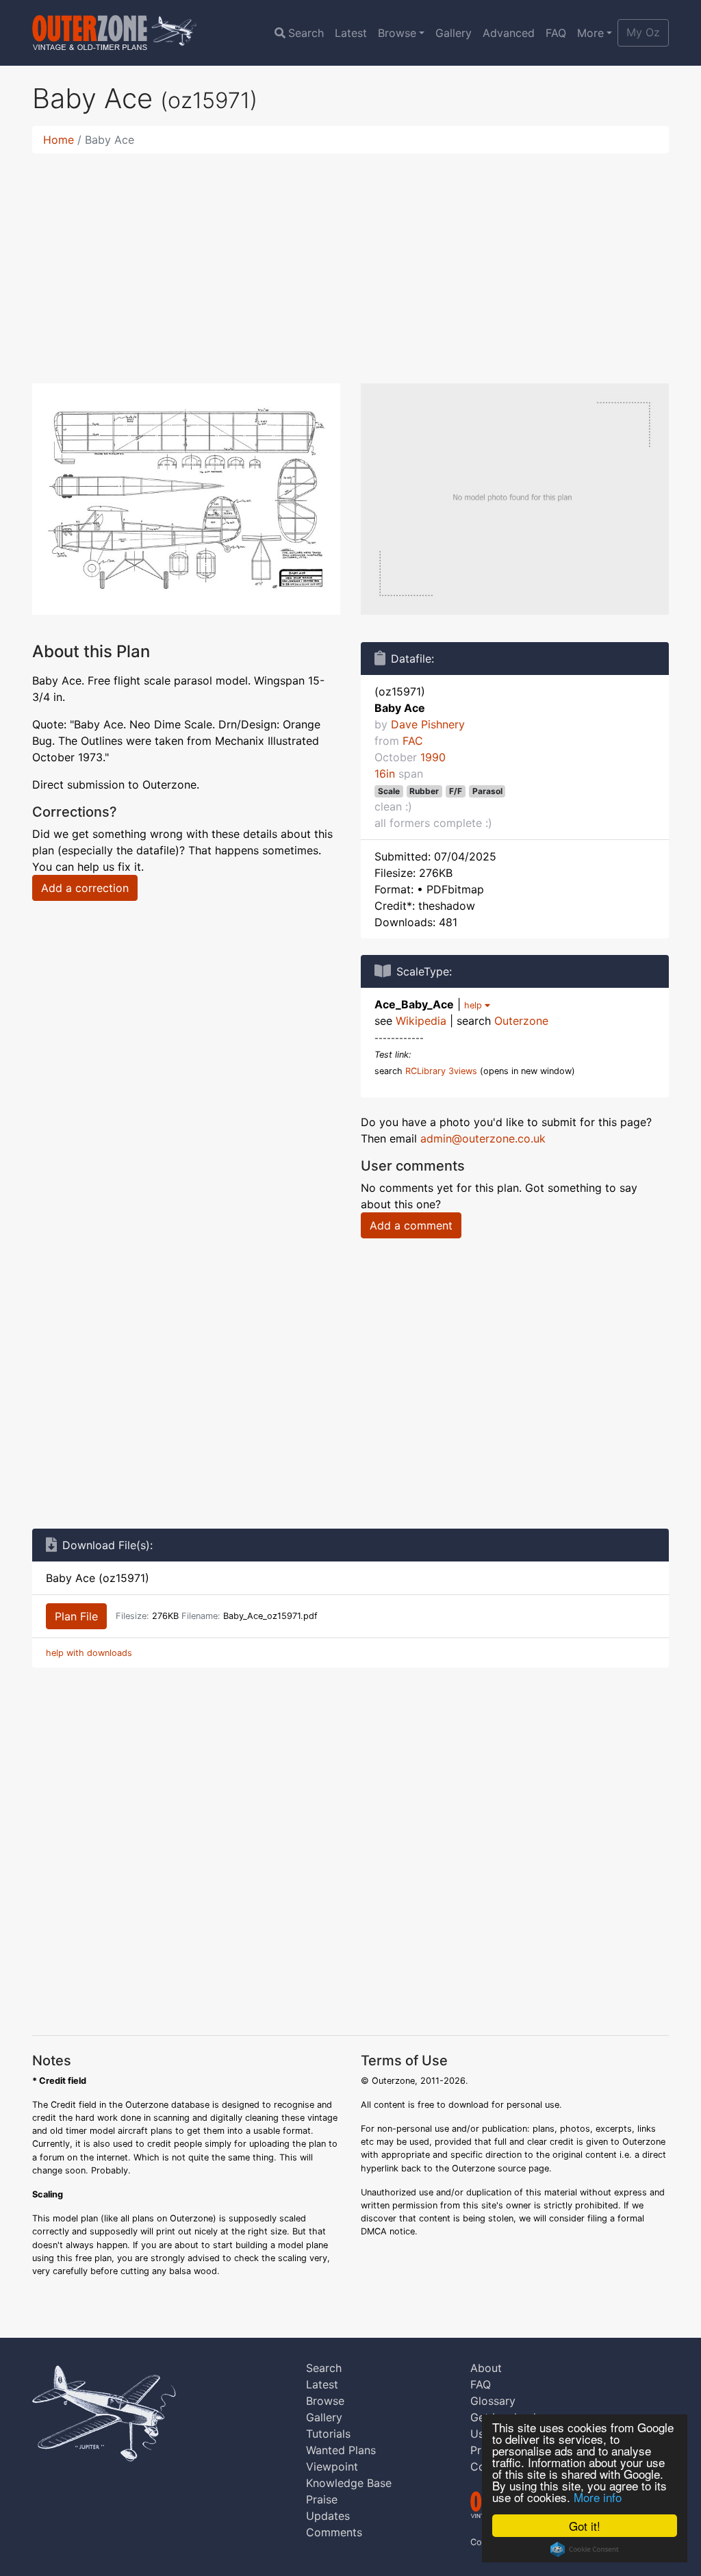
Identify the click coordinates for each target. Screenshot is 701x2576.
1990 (433, 757)
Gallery (454, 33)
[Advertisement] (350, 260)
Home (59, 140)
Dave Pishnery (428, 724)
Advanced (509, 33)
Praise (322, 2499)
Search (306, 33)
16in (385, 774)
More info (598, 2497)
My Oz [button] (643, 32)
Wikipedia (421, 1021)
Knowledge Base (349, 2483)
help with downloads (89, 1653)
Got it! (585, 2526)
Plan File (76, 1616)
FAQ (556, 33)
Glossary (493, 2401)
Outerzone (521, 1021)
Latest (351, 33)
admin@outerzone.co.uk (483, 1138)
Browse (397, 33)
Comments (334, 2532)
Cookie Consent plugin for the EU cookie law (585, 2549)
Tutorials (328, 2434)
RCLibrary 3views (441, 1071)
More (590, 33)
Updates (328, 2516)
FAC (413, 741)
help (474, 1005)
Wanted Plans (341, 2450)
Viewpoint (332, 2466)
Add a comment (411, 1225)
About (486, 2368)
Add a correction (85, 888)
